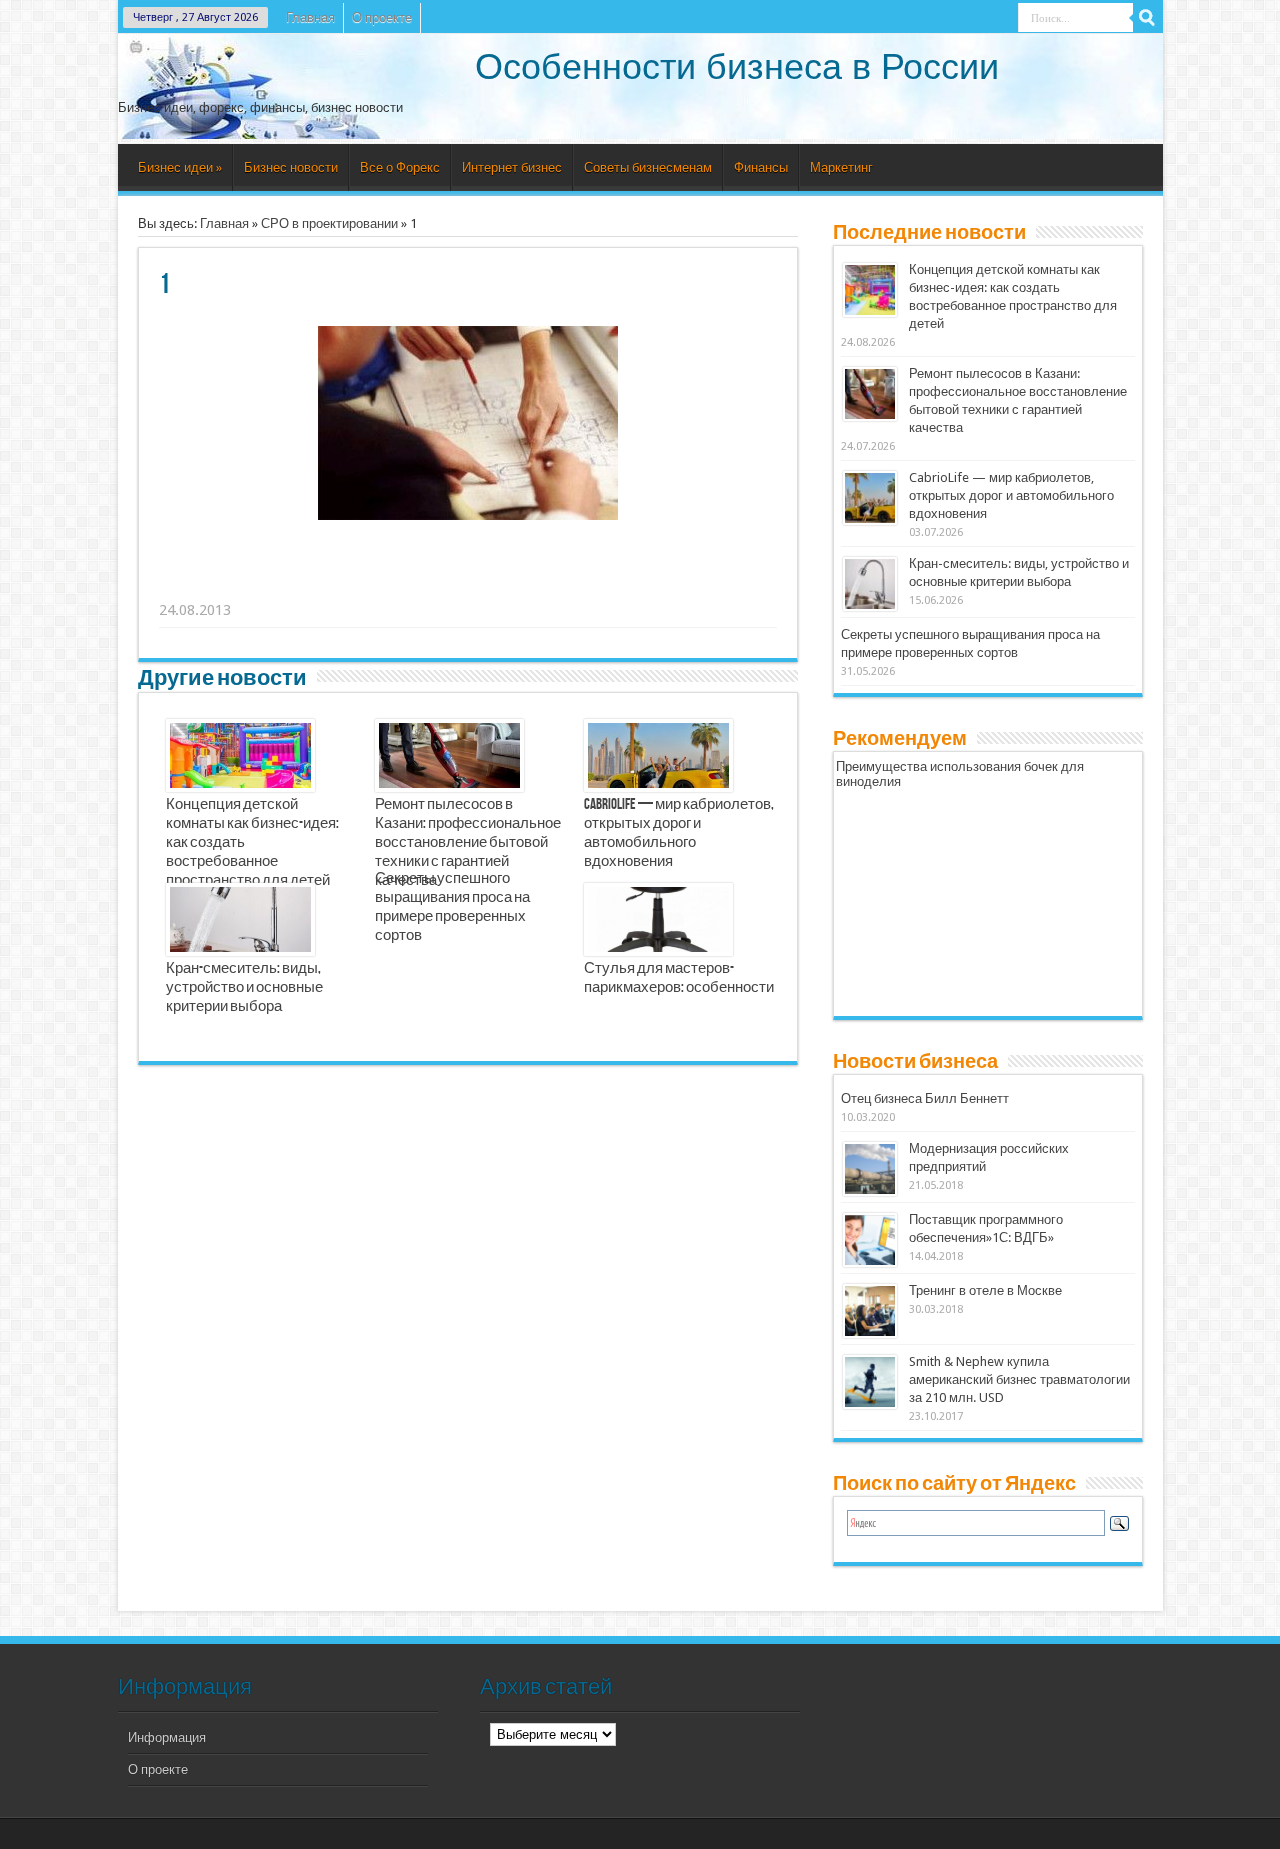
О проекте (382, 17)
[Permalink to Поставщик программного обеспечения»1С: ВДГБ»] (870, 1240)
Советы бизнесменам (648, 167)
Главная (310, 17)
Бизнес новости (291, 167)
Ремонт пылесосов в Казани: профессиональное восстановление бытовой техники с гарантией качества (468, 843)
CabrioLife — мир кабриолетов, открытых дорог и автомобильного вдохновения (679, 833)
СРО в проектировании (329, 223)
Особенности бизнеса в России (737, 66)
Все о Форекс (400, 167)
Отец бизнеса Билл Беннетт (925, 1098)
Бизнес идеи (180, 167)
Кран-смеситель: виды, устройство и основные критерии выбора (244, 988)
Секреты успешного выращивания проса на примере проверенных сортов (452, 907)
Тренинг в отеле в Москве (985, 1290)
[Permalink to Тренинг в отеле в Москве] (870, 1311)
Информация (167, 1737)
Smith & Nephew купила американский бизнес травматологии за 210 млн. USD (1019, 1379)
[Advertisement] (469, 585)
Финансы (761, 167)
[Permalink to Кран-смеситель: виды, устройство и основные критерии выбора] (870, 584)
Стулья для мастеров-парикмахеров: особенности (679, 978)
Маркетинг (841, 167)
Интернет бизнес (512, 167)
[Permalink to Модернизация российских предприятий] (870, 1169)
